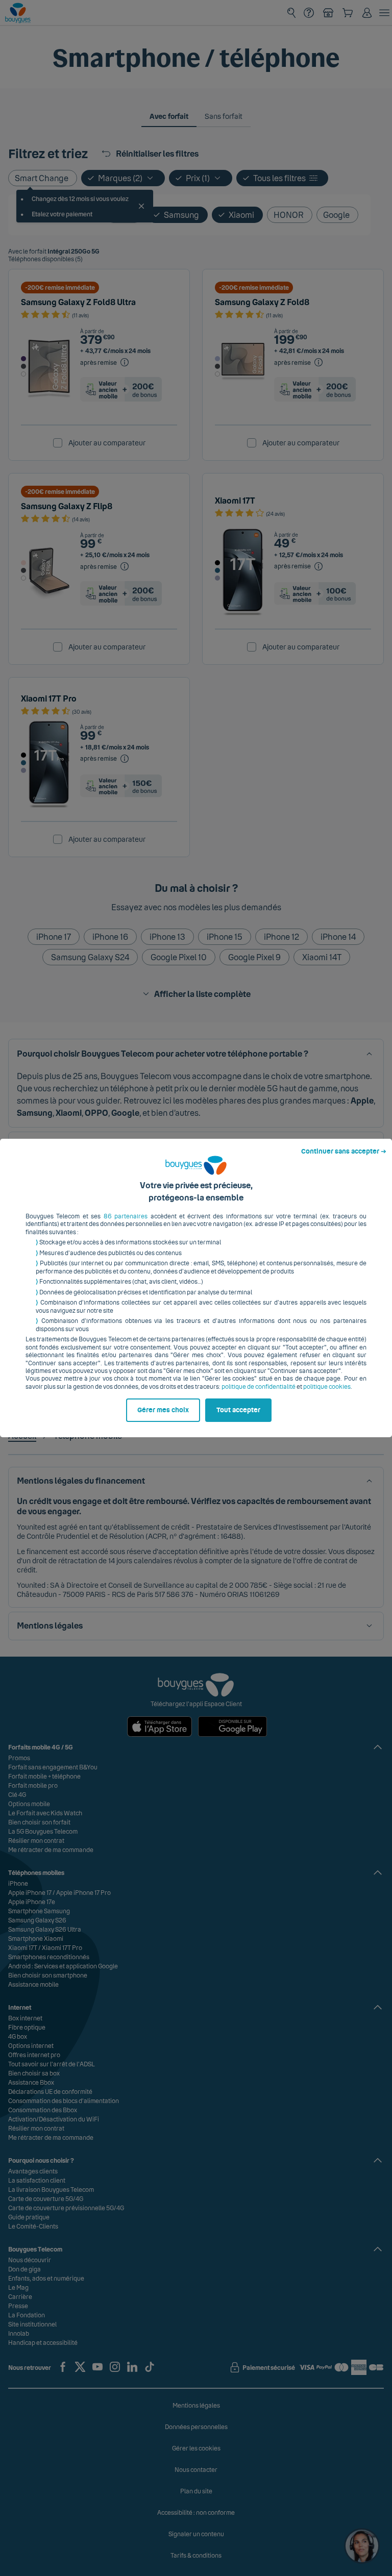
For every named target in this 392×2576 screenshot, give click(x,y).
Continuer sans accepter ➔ (344, 1152)
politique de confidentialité (259, 1387)
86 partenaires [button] (126, 1216)
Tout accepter (238, 1410)
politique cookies (327, 1387)
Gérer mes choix (163, 1410)
